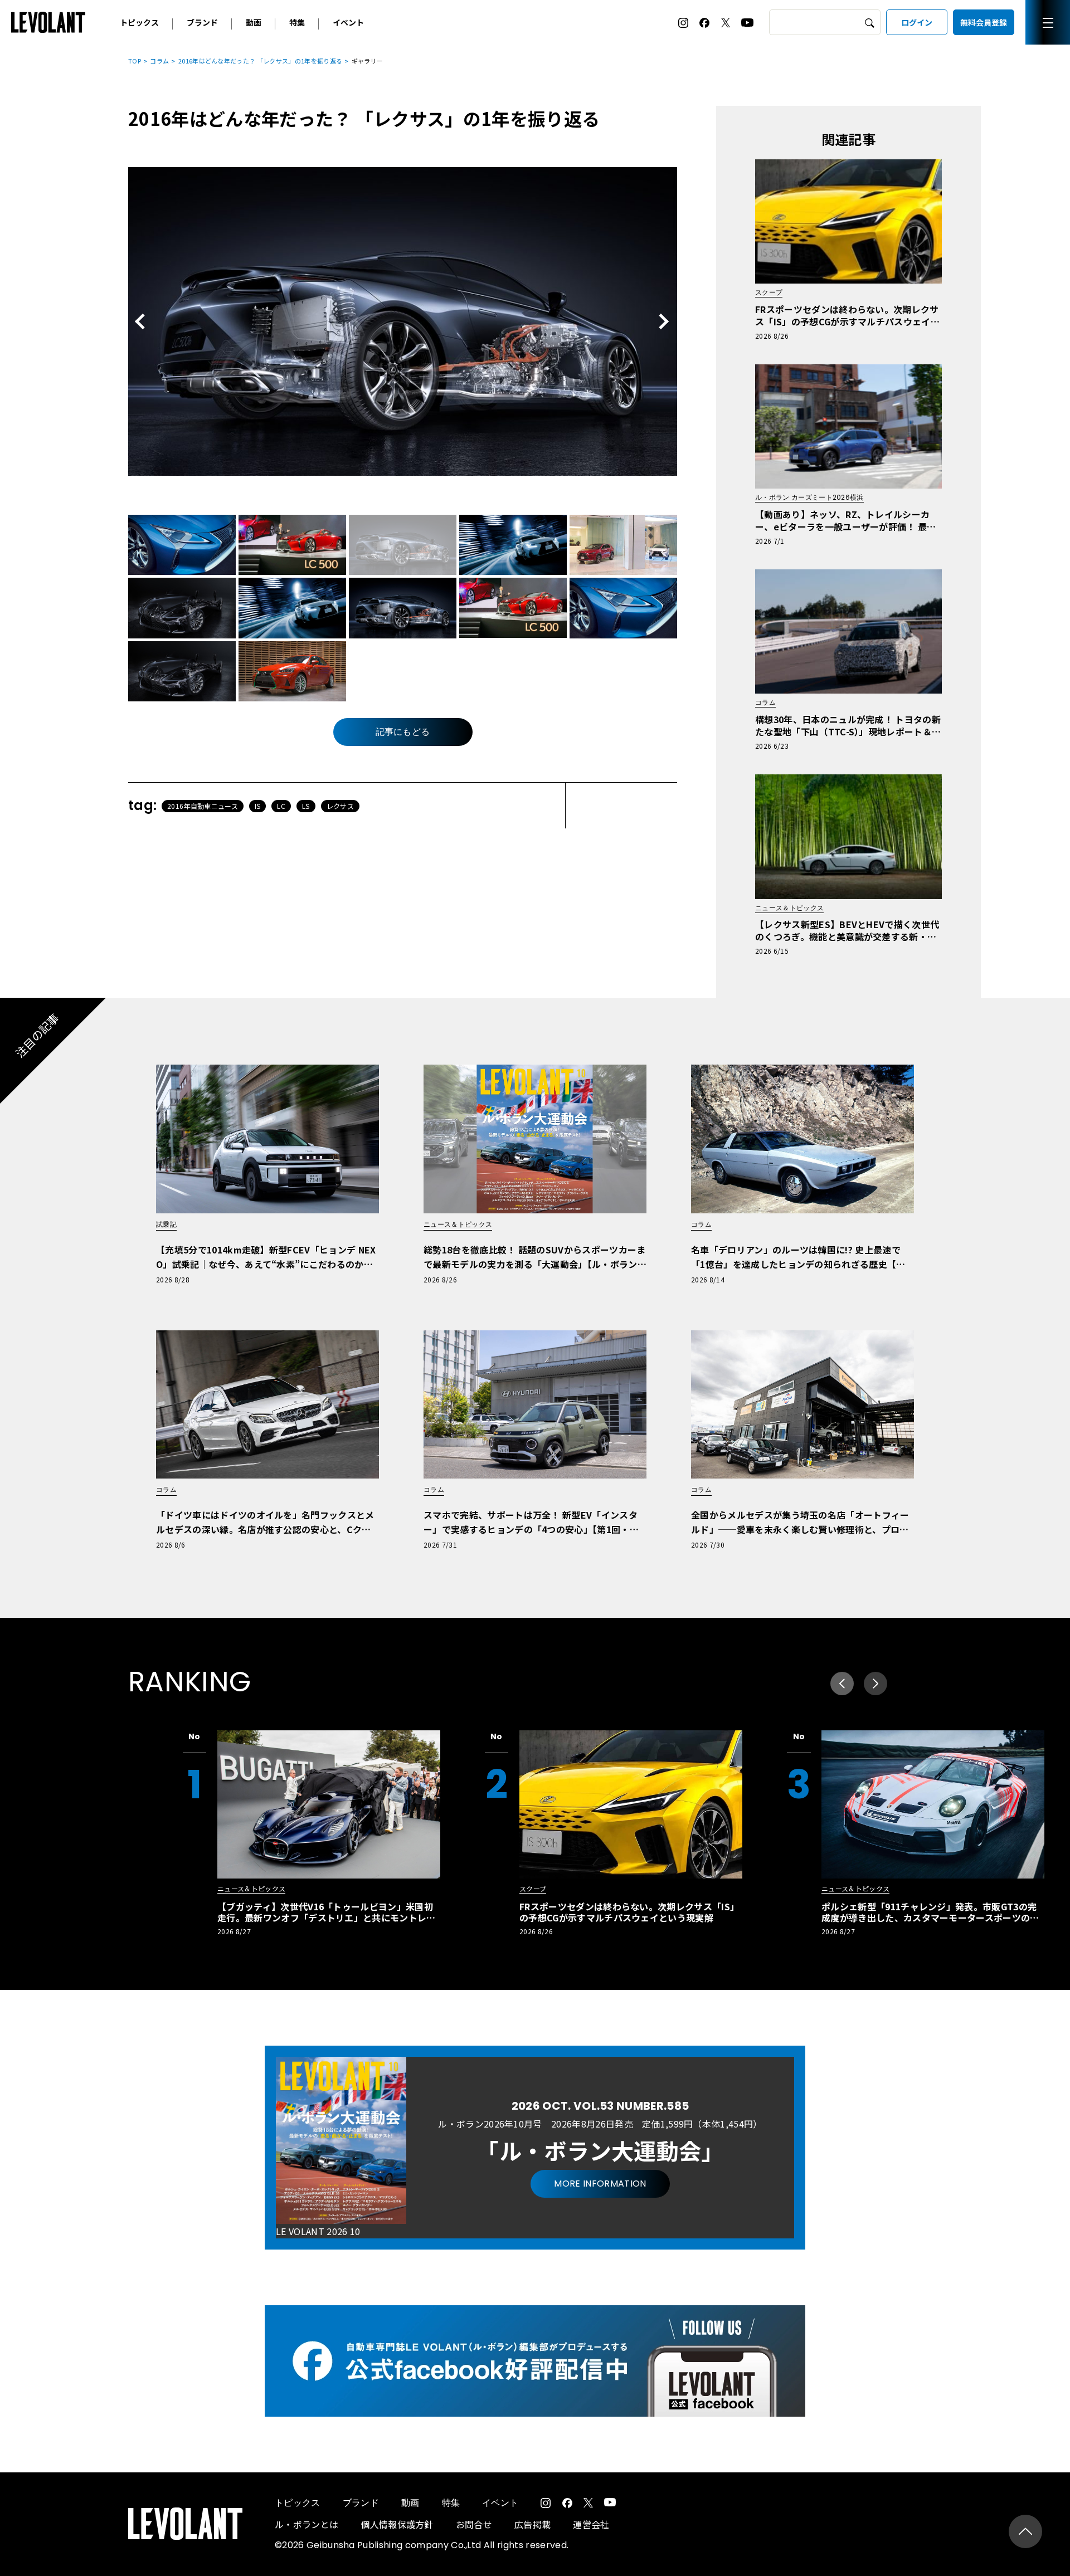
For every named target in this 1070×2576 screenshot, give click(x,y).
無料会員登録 (984, 22)
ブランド (202, 22)
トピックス (139, 22)
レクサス (340, 806)
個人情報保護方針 (397, 2524)
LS (306, 806)
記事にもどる (403, 732)
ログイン (917, 22)
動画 (254, 22)
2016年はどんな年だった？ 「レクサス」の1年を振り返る (260, 61)
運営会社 (591, 2524)
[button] (876, 1684)
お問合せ (474, 2524)
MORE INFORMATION (600, 2184)
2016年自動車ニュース (203, 806)
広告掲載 (532, 2524)
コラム (159, 61)
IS (258, 806)
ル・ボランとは (307, 2524)
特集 (297, 22)
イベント (348, 22)
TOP (135, 61)
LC (281, 806)
